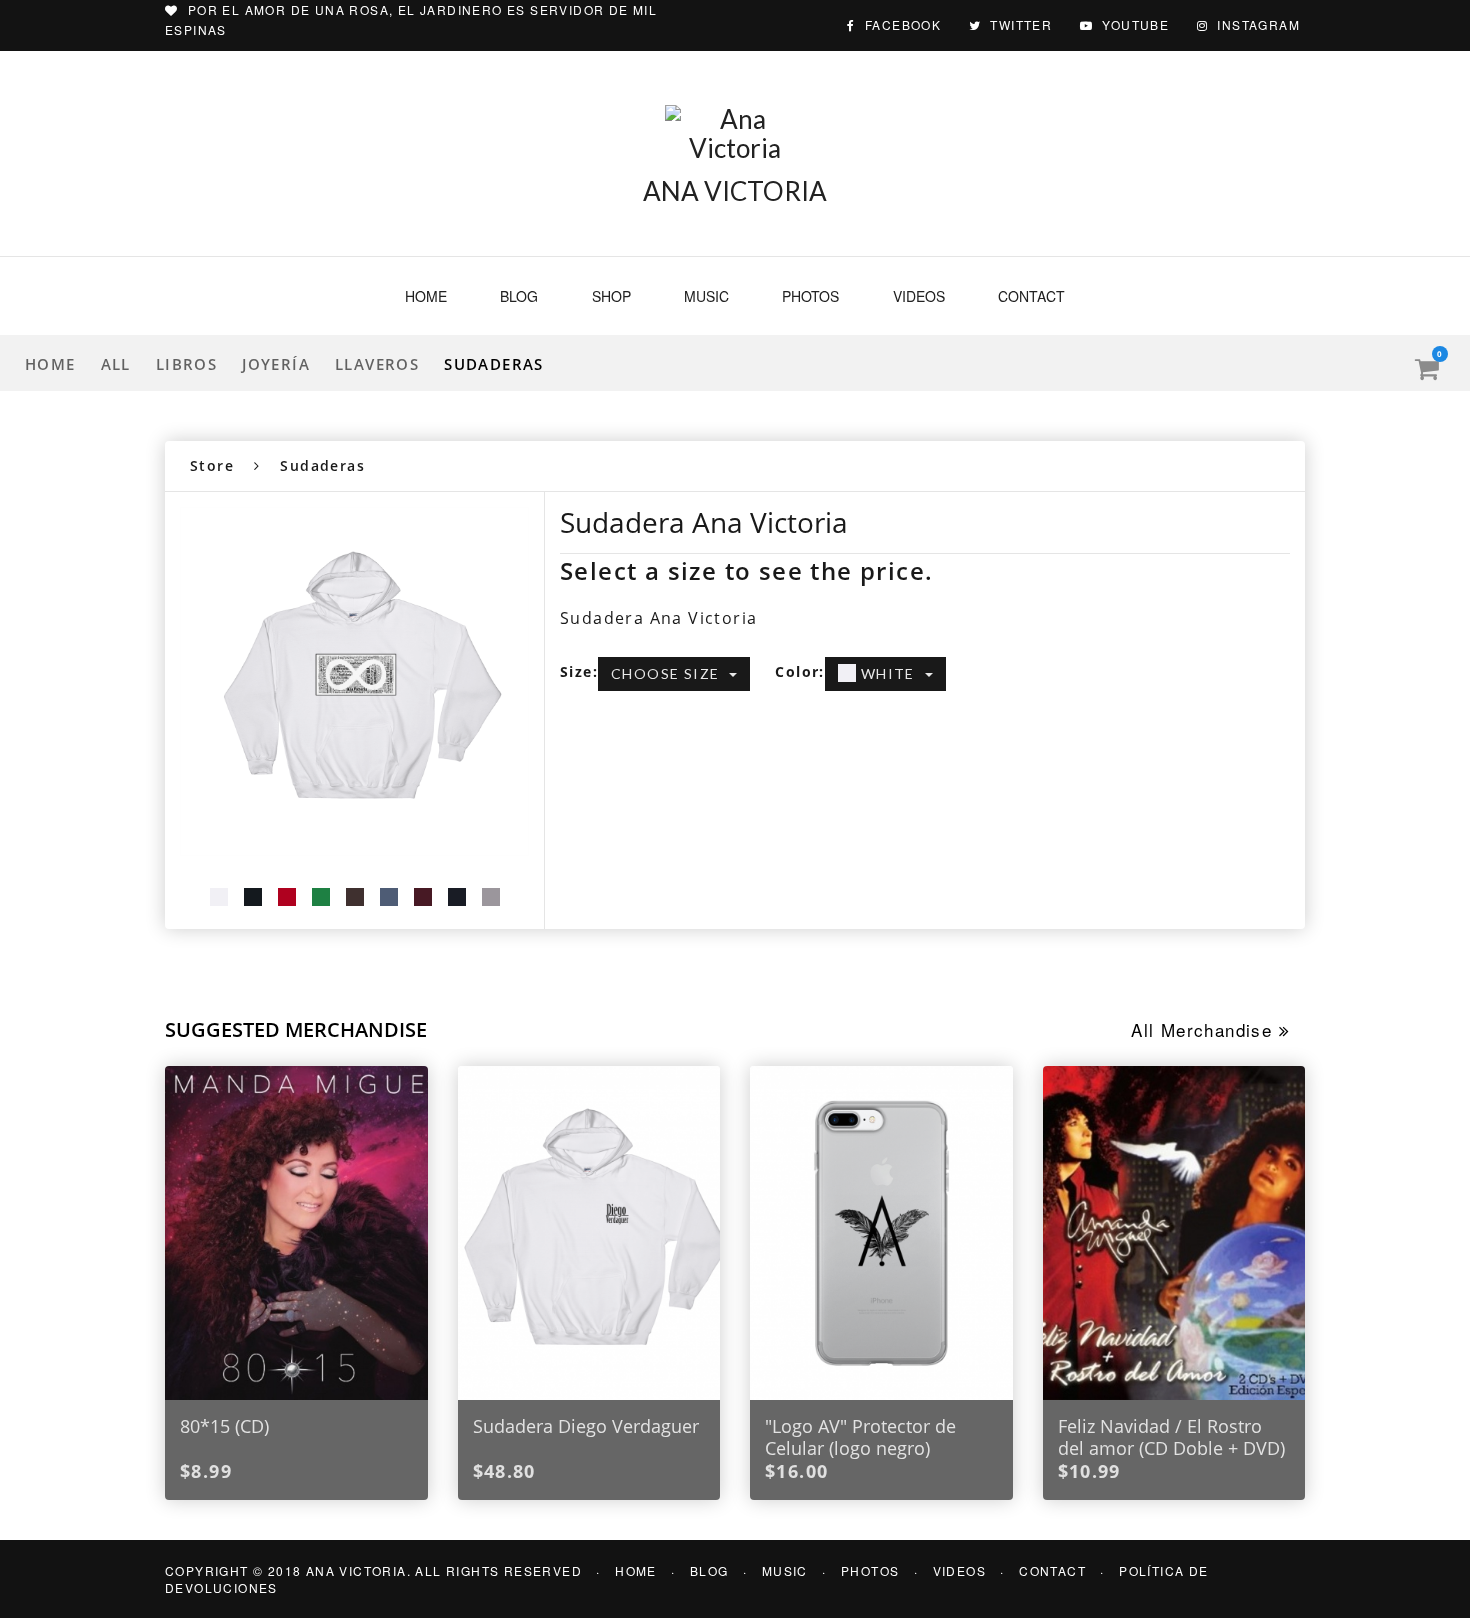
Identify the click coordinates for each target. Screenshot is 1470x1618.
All (116, 364)
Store (212, 465)
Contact (1031, 296)
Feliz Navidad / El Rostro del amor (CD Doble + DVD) (1171, 1437)
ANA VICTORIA (735, 191)
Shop (611, 296)
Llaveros (377, 364)
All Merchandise (1204, 1029)
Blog (519, 296)
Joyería (276, 364)
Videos (919, 296)
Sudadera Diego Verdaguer (586, 1426)
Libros (186, 364)
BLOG (709, 1570)
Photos (810, 296)
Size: (579, 671)
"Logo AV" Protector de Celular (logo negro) (860, 1437)
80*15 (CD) (224, 1426)
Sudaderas (494, 364)
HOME (636, 1570)
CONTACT (1052, 1570)
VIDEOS (959, 1570)
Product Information (651, 755)
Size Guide (802, 755)
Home (426, 296)
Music (706, 296)
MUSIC (785, 1570)
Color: (799, 671)
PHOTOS (870, 1570)
